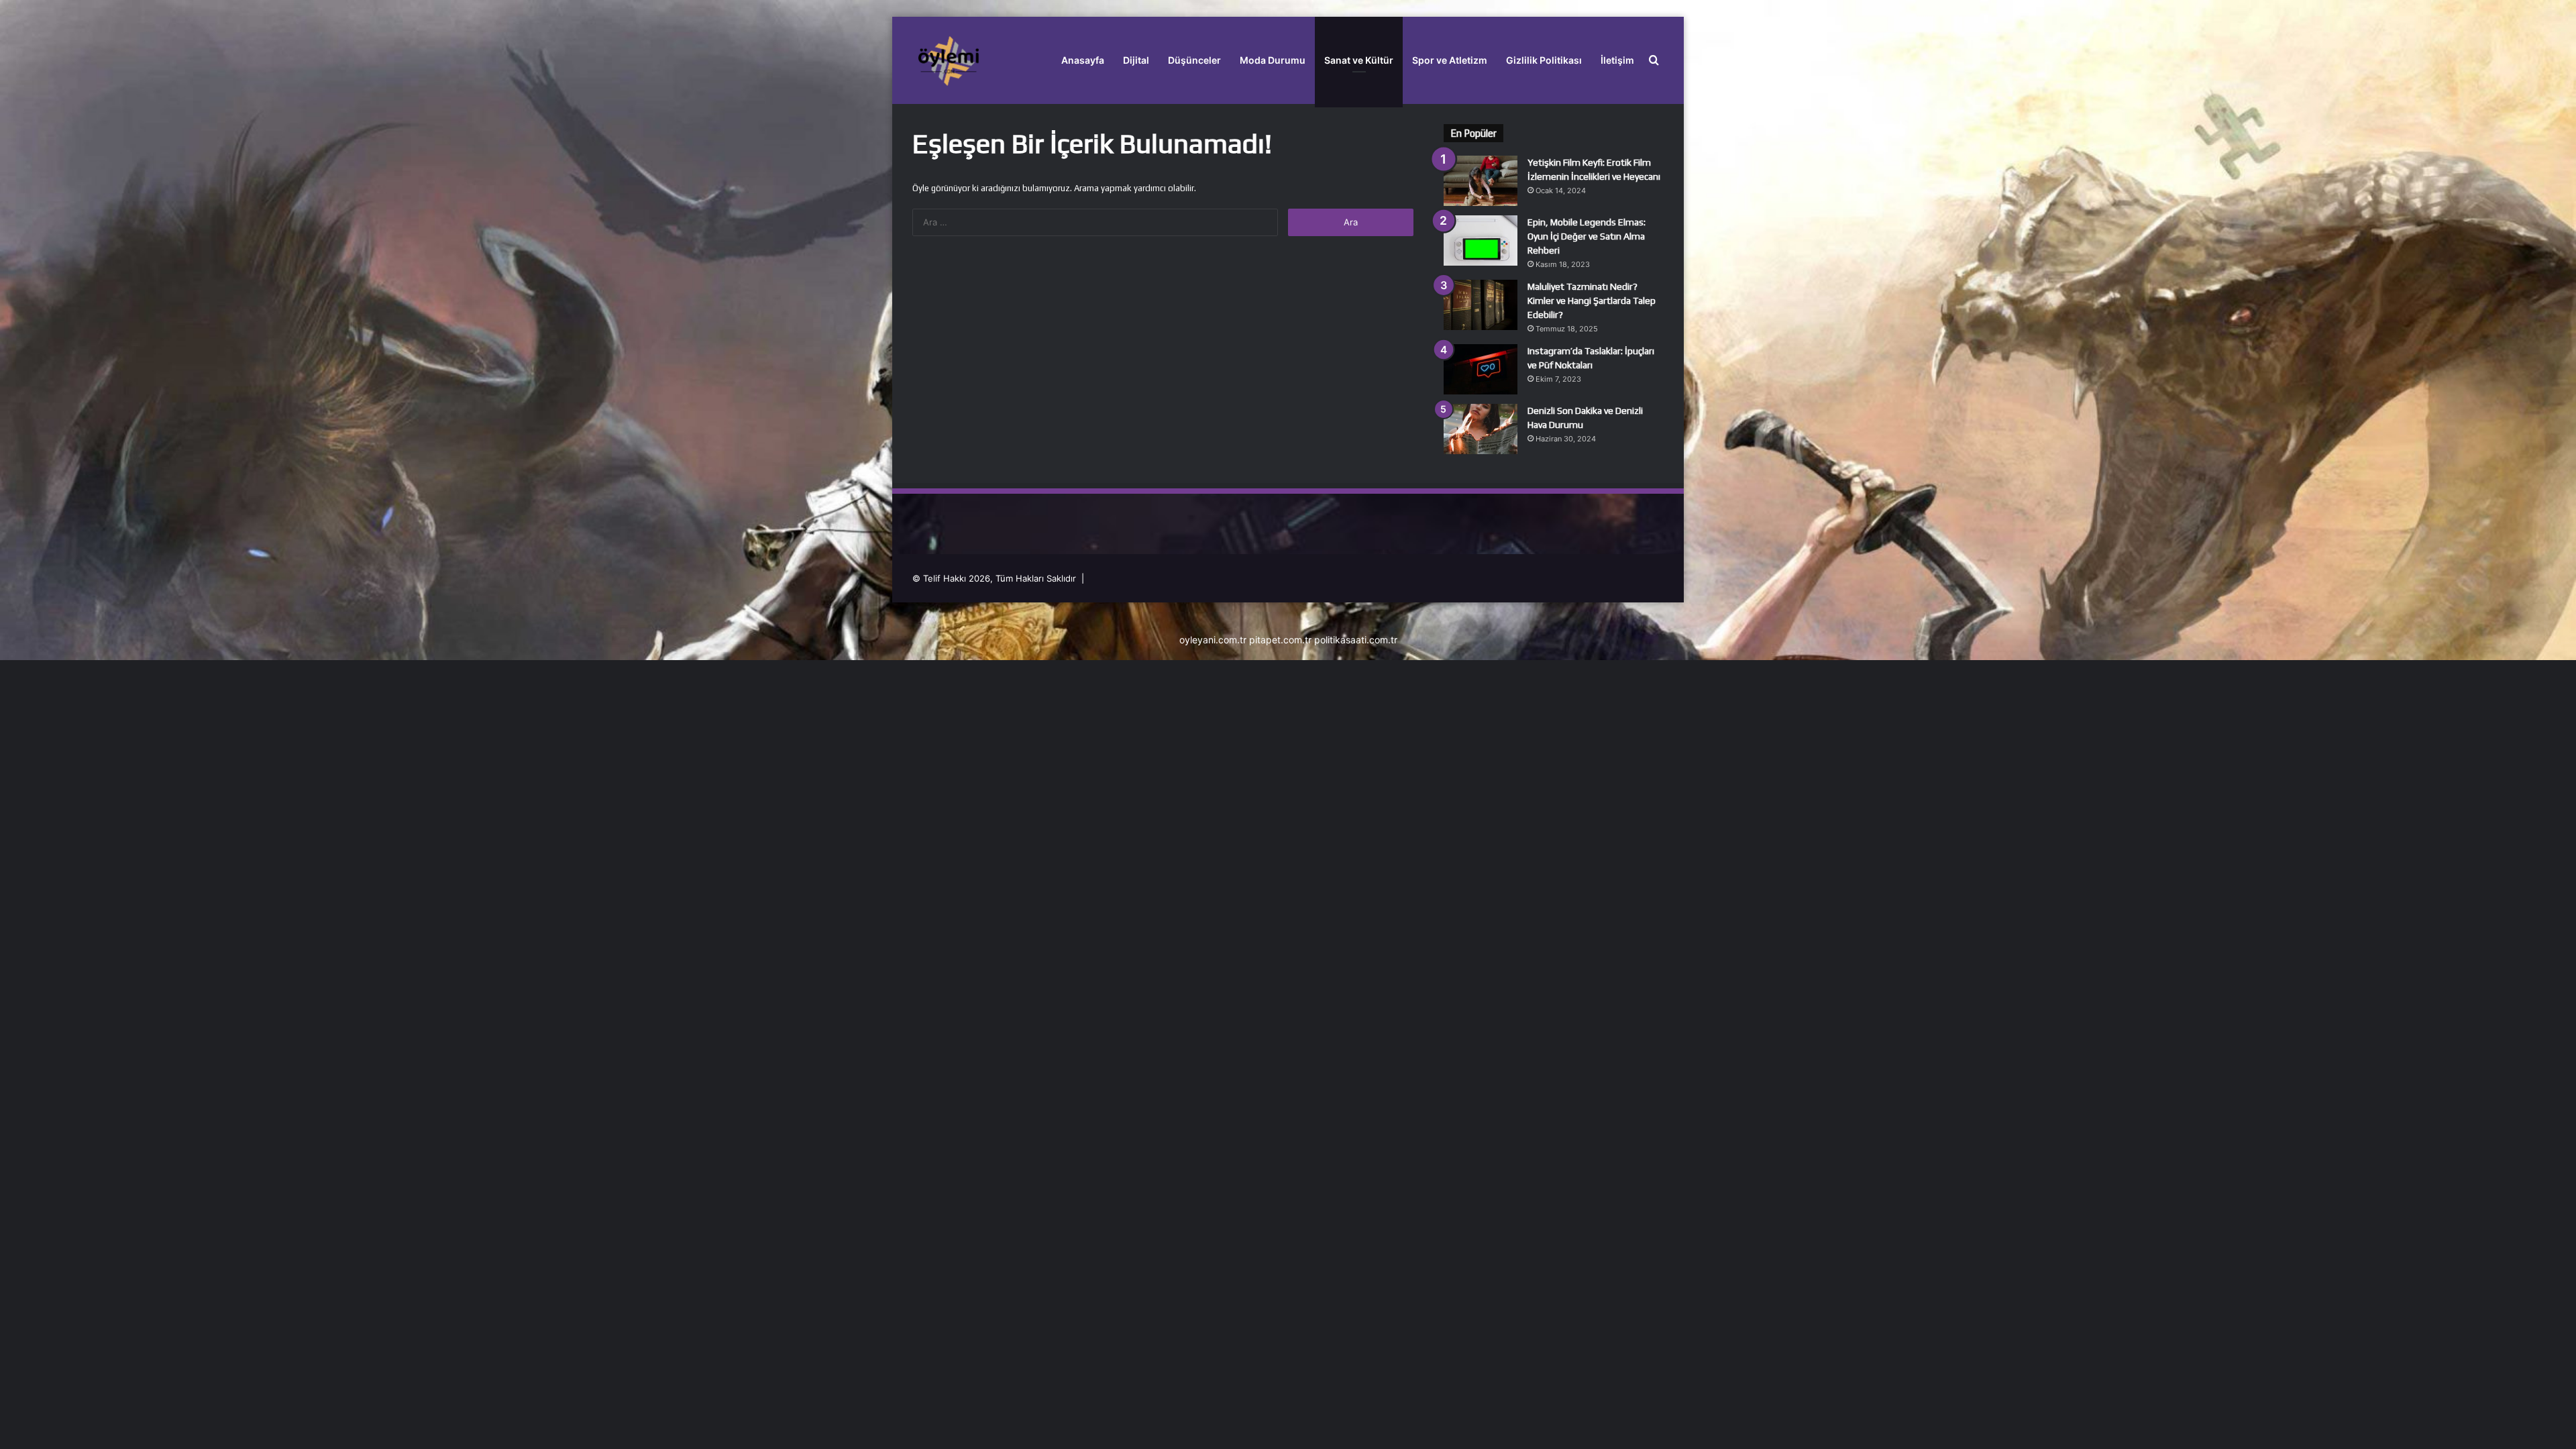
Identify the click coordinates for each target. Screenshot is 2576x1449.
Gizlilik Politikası (1544, 60)
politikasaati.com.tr (1356, 640)
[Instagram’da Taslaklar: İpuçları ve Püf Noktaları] (1481, 369)
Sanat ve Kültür (1359, 60)
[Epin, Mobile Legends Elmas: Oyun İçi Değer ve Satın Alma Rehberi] (1481, 240)
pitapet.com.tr (1280, 640)
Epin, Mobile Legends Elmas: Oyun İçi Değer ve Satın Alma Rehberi (1587, 236)
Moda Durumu (1273, 60)
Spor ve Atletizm (1450, 60)
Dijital (1136, 60)
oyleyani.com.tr (1213, 640)
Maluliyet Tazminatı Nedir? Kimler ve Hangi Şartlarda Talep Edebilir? (1592, 301)
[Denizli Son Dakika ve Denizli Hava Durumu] (1481, 429)
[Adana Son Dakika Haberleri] (948, 60)
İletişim (1617, 60)
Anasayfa (1083, 60)
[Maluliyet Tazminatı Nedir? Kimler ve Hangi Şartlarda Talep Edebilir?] (1481, 305)
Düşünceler (1194, 60)
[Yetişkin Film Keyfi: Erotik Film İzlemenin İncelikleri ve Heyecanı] (1481, 181)
